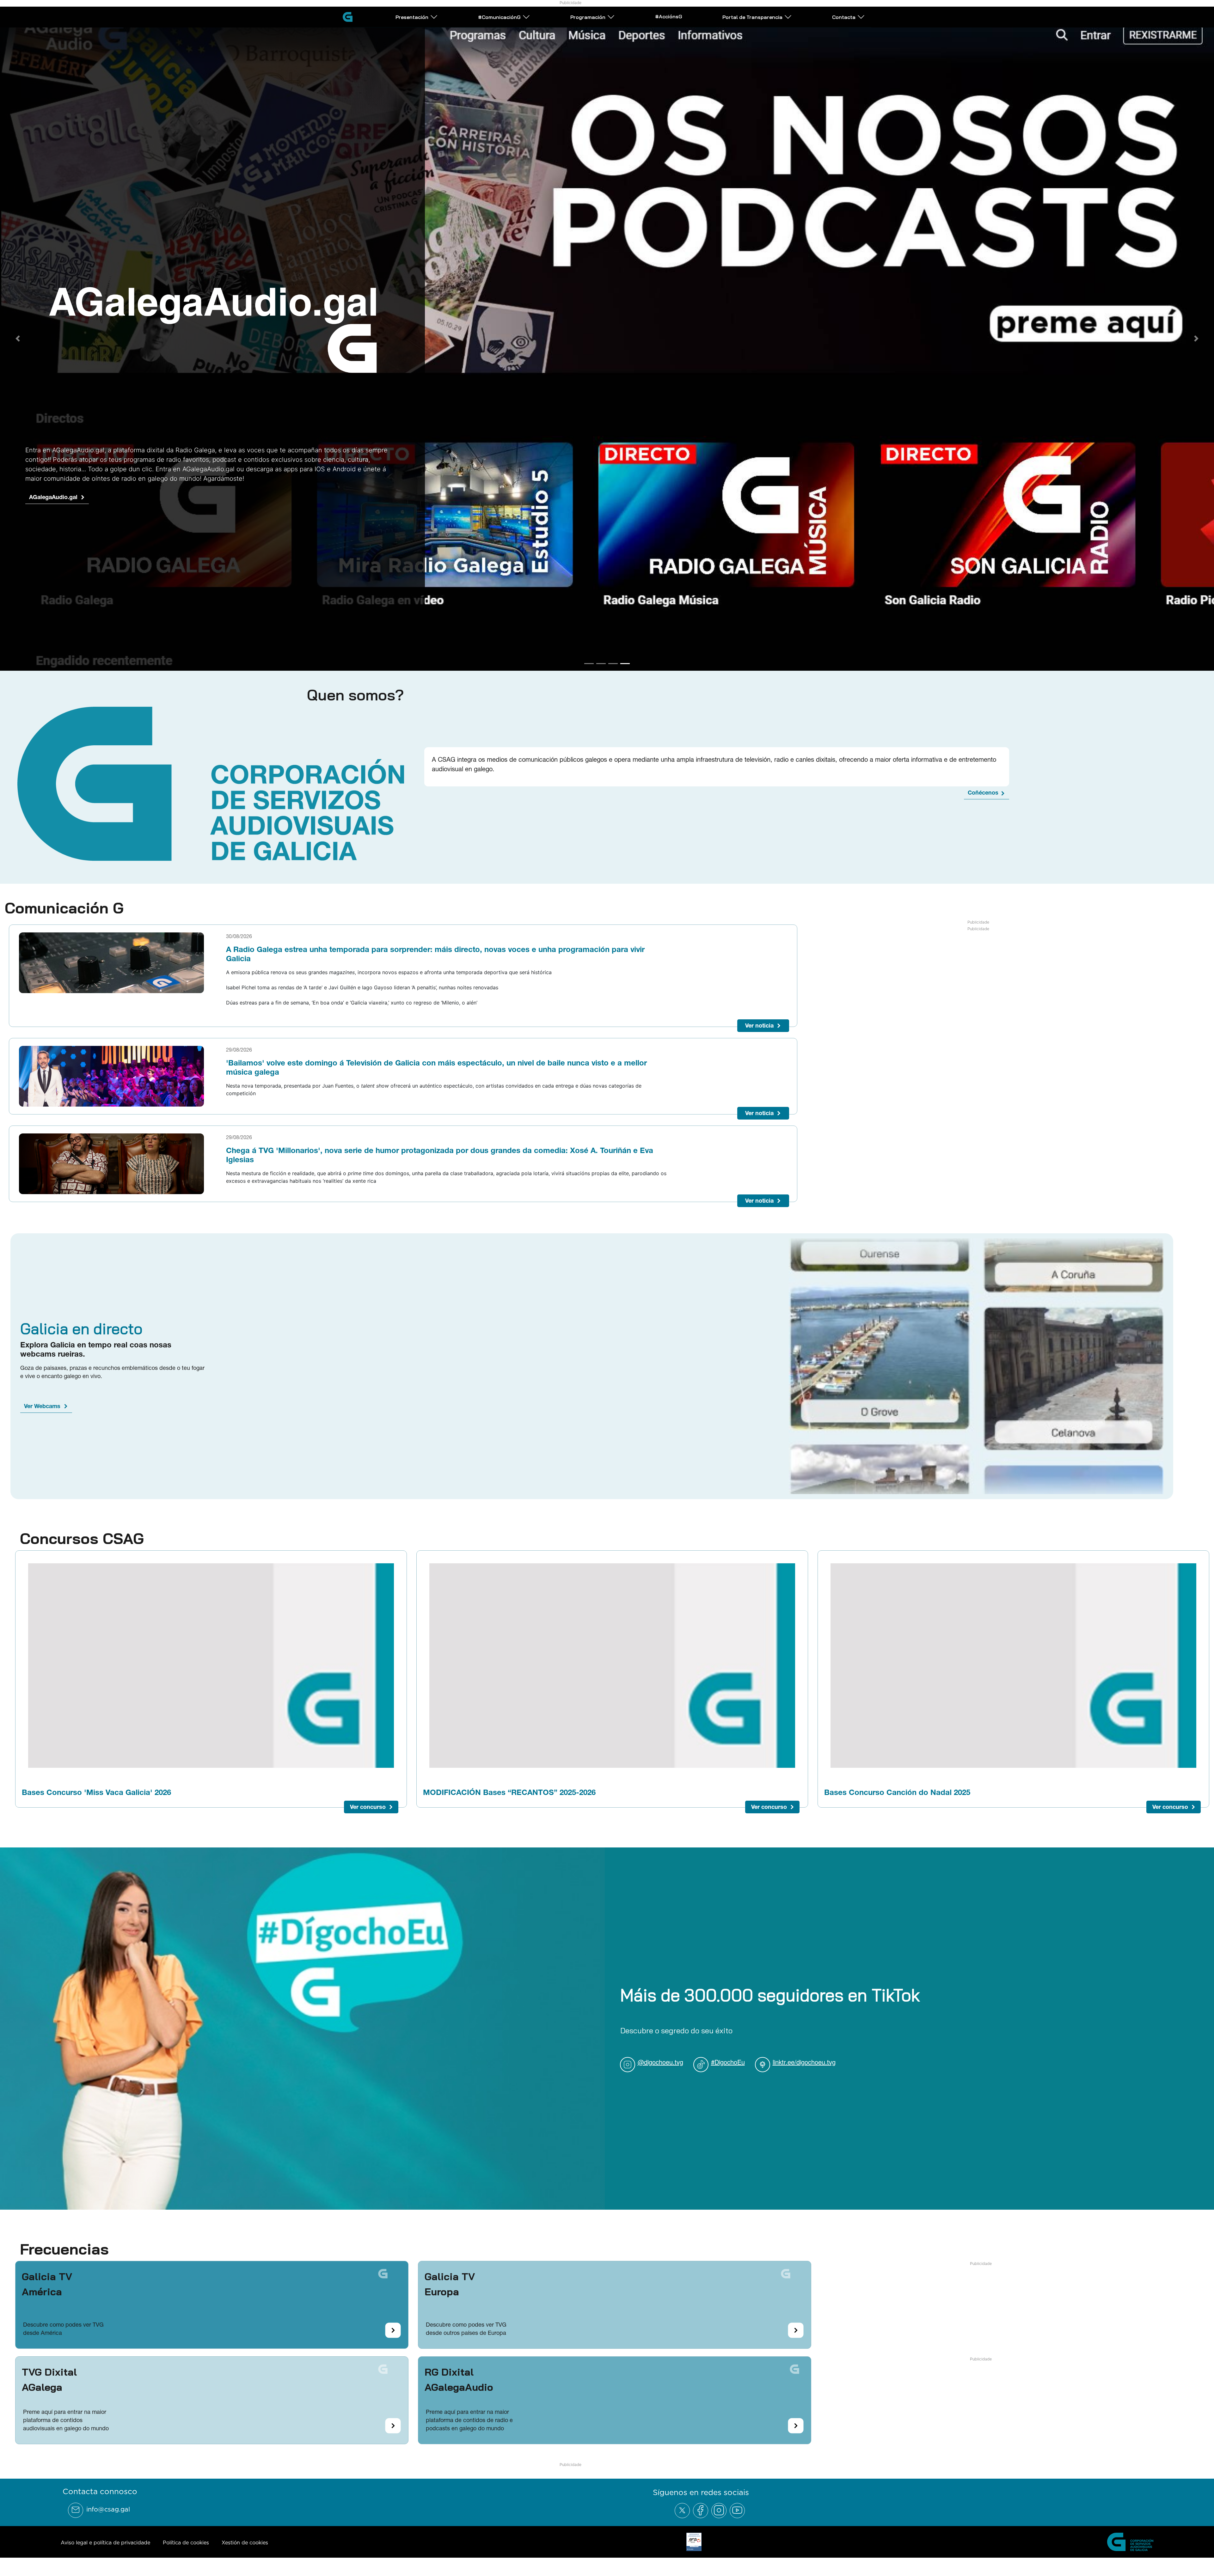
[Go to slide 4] (625, 655)
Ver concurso (368, 1799)
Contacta (844, 17)
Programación (588, 17)
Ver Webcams (42, 1398)
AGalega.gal (45, 498)
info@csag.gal (108, 2501)
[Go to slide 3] (613, 655)
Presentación (412, 17)
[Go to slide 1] (589, 655)
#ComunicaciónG (499, 17)
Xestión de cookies (245, 2534)
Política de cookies (186, 2534)
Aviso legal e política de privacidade (105, 2534)
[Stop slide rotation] (578, 655)
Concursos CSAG (82, 1530)
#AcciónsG (669, 16)
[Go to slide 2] (601, 655)
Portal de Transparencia (752, 17)
